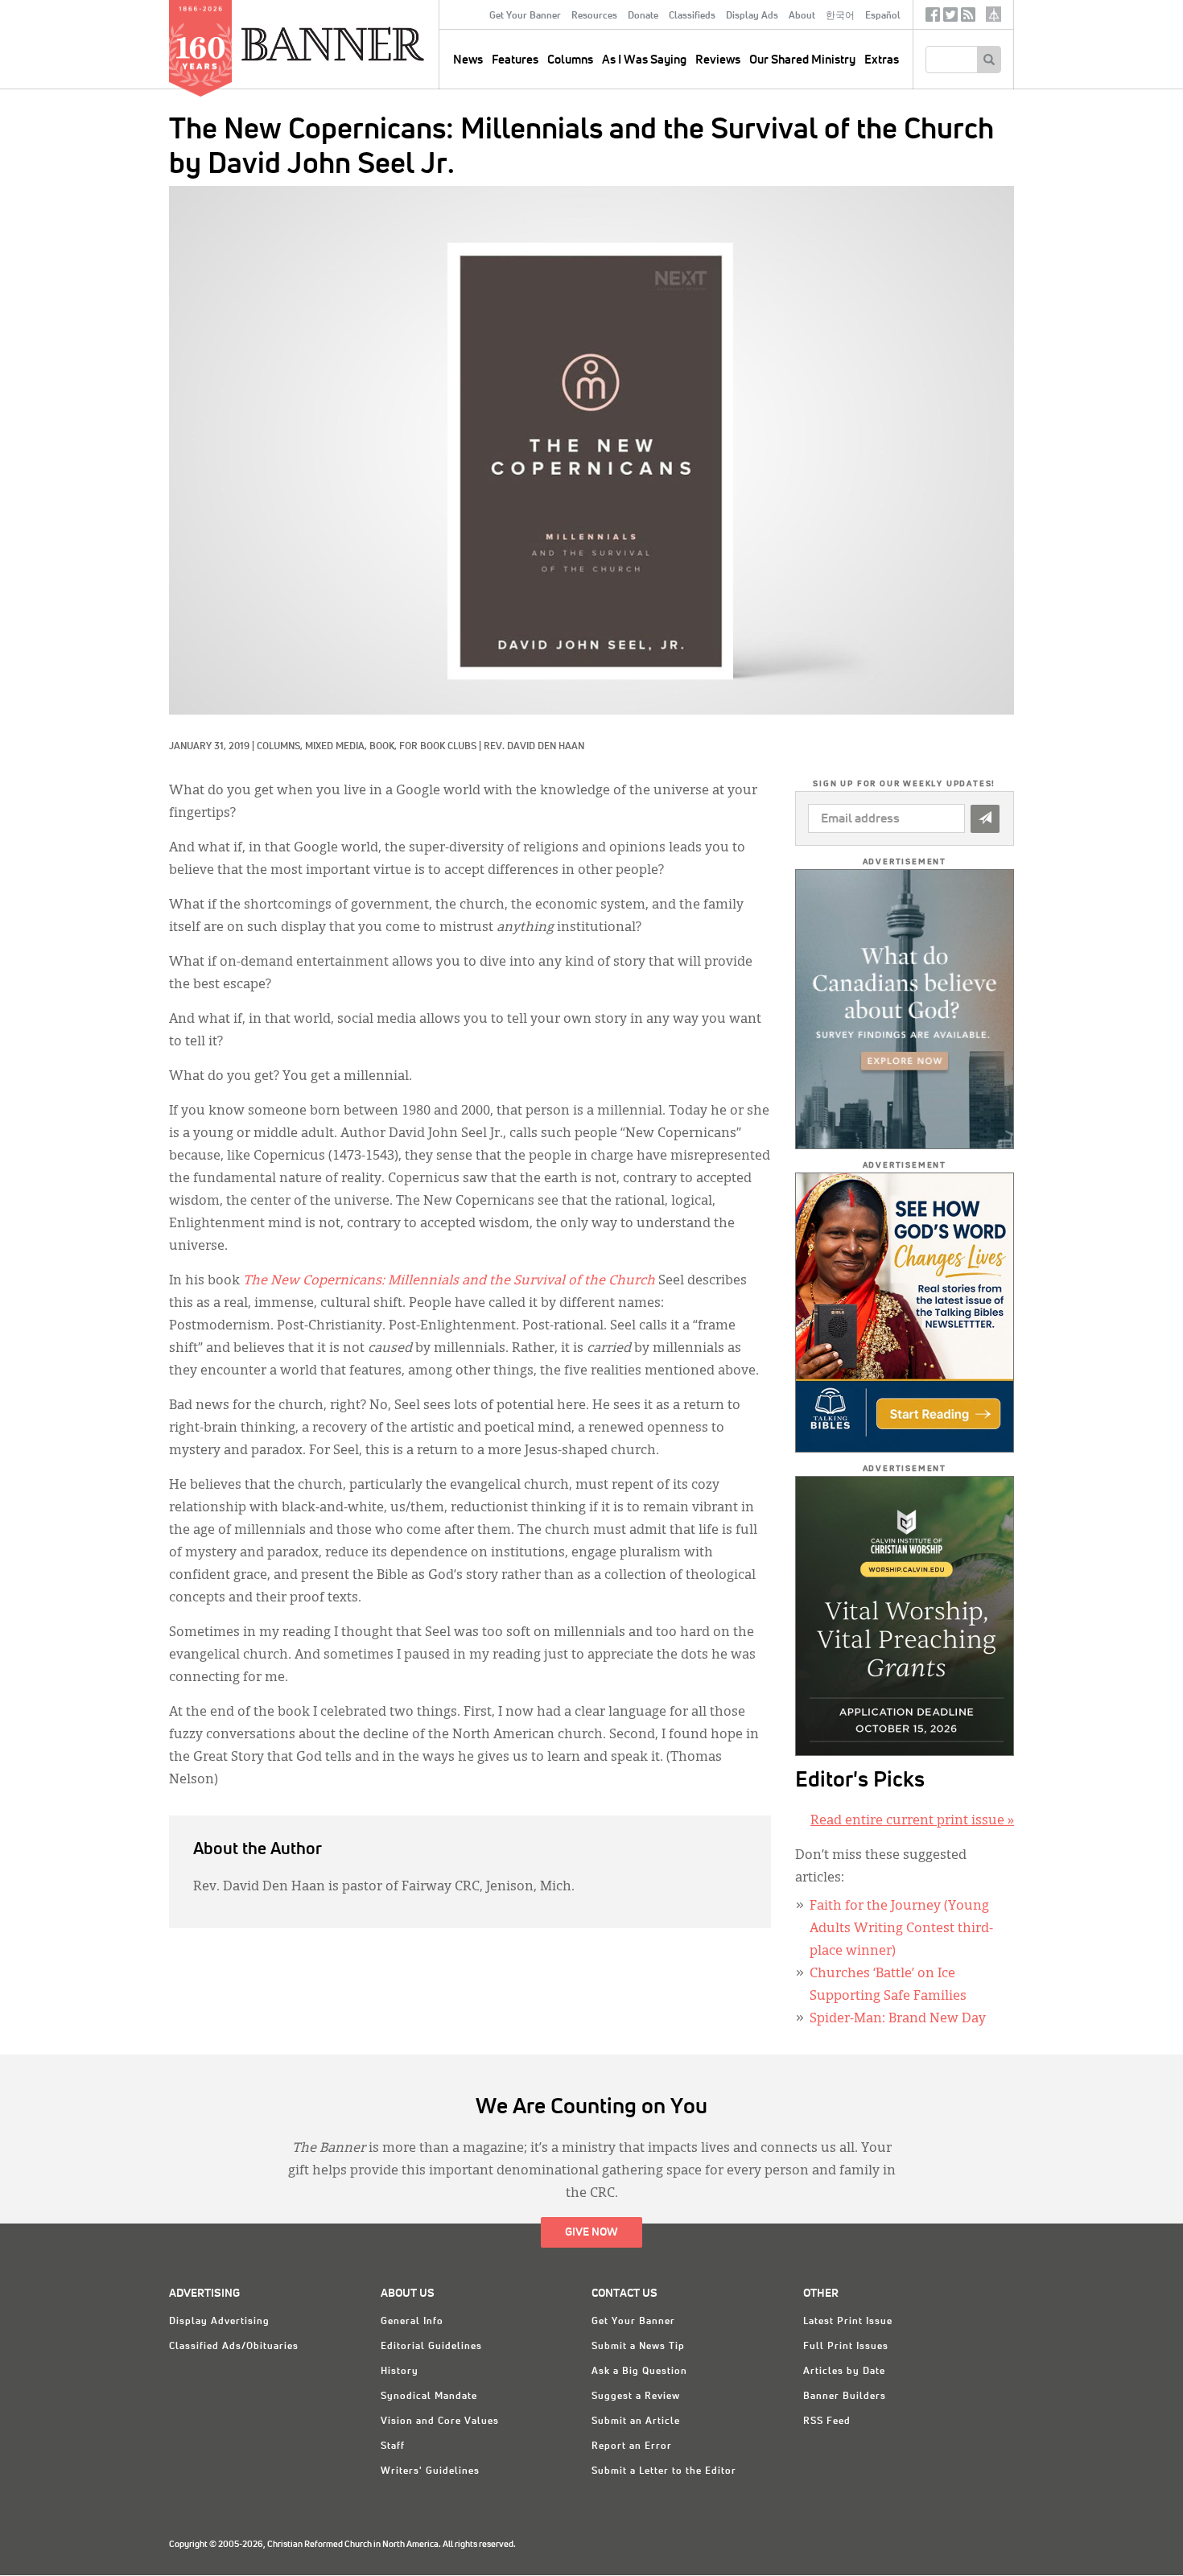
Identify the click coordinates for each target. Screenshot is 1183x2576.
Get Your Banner (525, 16)
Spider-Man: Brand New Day (898, 2019)
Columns (570, 60)
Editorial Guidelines (431, 2347)
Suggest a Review (636, 2397)
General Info (412, 2322)
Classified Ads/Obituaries (234, 2347)
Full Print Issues (846, 2347)
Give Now (591, 2232)
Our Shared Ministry (802, 60)
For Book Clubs (438, 747)
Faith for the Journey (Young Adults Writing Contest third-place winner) (901, 1929)
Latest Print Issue (848, 2322)
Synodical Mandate (429, 2397)
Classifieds (692, 16)
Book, (384, 747)
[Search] (989, 60)
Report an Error (632, 2446)
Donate (643, 16)
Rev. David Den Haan (534, 747)
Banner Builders (845, 2397)
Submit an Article (636, 2421)
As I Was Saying (644, 60)
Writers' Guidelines (430, 2471)
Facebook (933, 18)
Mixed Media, (337, 747)
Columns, (281, 747)
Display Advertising (219, 2322)
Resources (594, 16)
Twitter (950, 18)
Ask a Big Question (639, 2372)
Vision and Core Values (440, 2421)
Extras (882, 60)
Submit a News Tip (638, 2347)
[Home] (369, 43)
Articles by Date (844, 2372)
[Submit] (985, 819)
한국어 (840, 16)
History (400, 2372)
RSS (968, 18)
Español (883, 16)
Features (515, 60)
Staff (393, 2446)
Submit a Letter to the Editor (664, 2471)
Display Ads (752, 16)
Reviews (718, 60)
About (802, 16)
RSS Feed (827, 2421)
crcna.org (993, 14)
